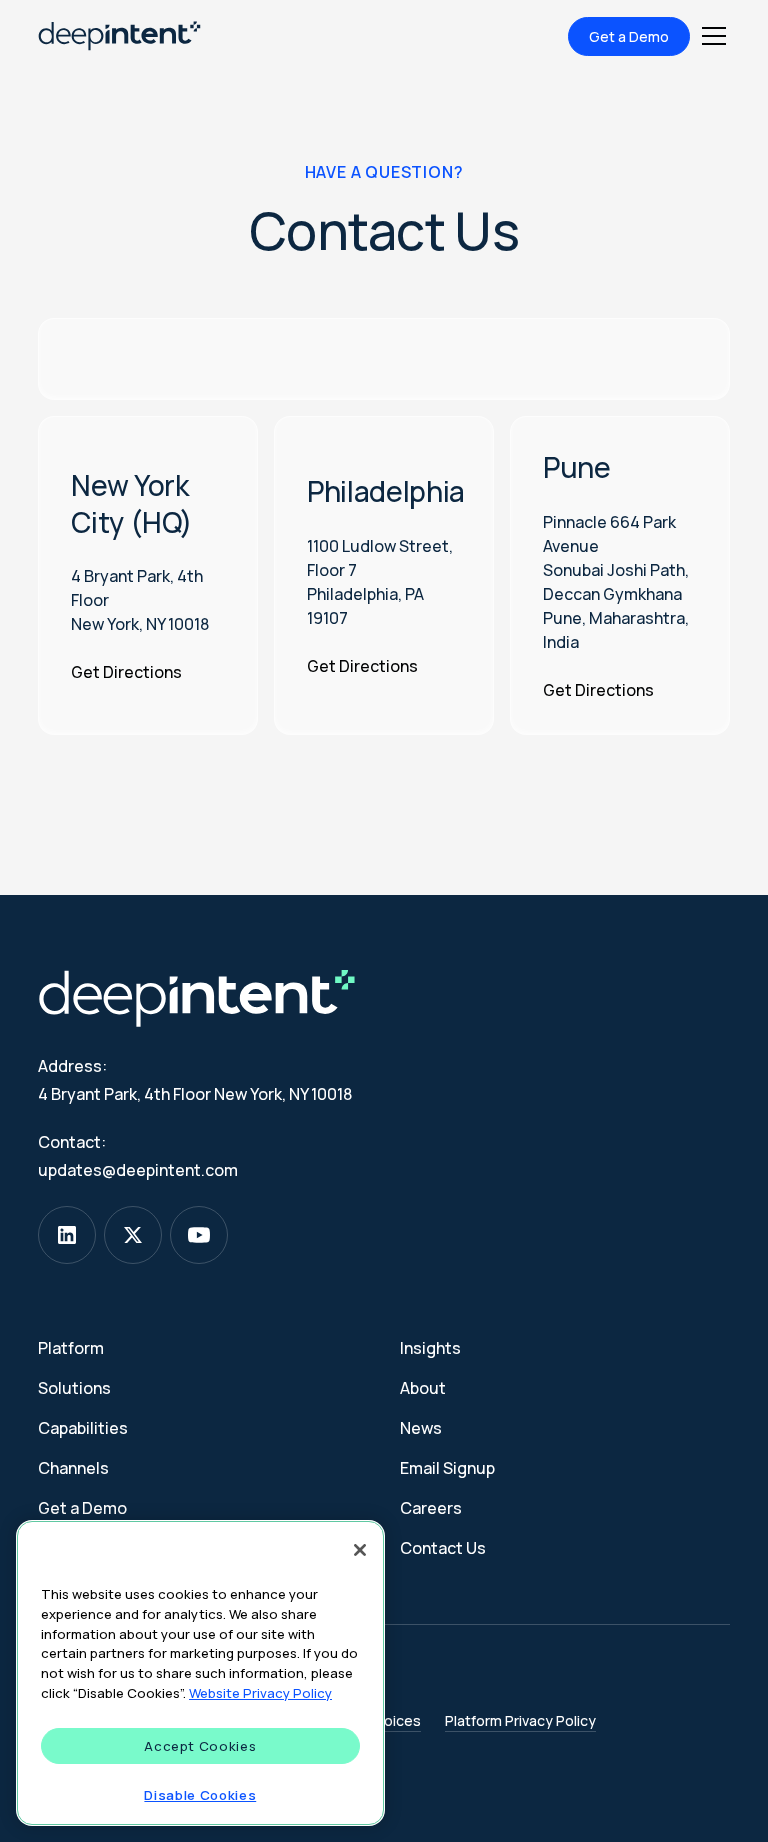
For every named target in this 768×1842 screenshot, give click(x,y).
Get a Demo (629, 36)
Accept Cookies (200, 1746)
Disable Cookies (200, 1795)
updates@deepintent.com (138, 1170)
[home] (119, 36)
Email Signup (447, 1468)
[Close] (360, 1550)
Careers (431, 1508)
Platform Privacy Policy (520, 1720)
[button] (710, 36)
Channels (73, 1468)
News (421, 1428)
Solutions (74, 1388)
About (423, 1388)
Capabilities (83, 1428)
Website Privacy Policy (260, 1693)
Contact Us (443, 1548)
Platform (71, 1348)
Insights (430, 1348)
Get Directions (126, 672)
